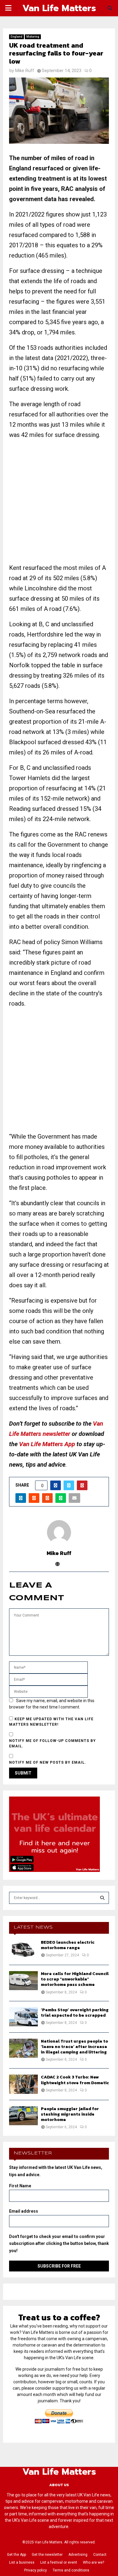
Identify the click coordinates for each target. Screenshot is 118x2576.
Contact (100, 2555)
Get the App (16, 2555)
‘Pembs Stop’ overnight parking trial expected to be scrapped (75, 2013)
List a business (22, 2562)
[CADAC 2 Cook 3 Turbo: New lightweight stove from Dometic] (23, 2084)
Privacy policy (36, 2570)
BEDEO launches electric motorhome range (68, 1945)
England (16, 37)
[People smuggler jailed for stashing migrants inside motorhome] (23, 2116)
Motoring (33, 37)
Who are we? (93, 2562)
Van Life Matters (59, 8)
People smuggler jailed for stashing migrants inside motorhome (70, 2114)
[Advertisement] (59, 504)
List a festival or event (59, 2562)
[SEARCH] (102, 1898)
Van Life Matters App (47, 1444)
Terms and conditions (71, 2570)
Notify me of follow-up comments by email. (52, 1743)
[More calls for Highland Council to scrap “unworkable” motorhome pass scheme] (23, 1981)
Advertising (78, 2555)
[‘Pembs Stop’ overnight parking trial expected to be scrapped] (23, 2017)
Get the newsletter (47, 2555)
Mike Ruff (25, 71)
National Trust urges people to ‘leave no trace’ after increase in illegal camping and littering (74, 2047)
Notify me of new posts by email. (48, 1762)
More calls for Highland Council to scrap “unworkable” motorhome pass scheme (75, 1979)
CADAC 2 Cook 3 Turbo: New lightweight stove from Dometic (75, 2080)
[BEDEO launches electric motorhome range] (23, 1949)
